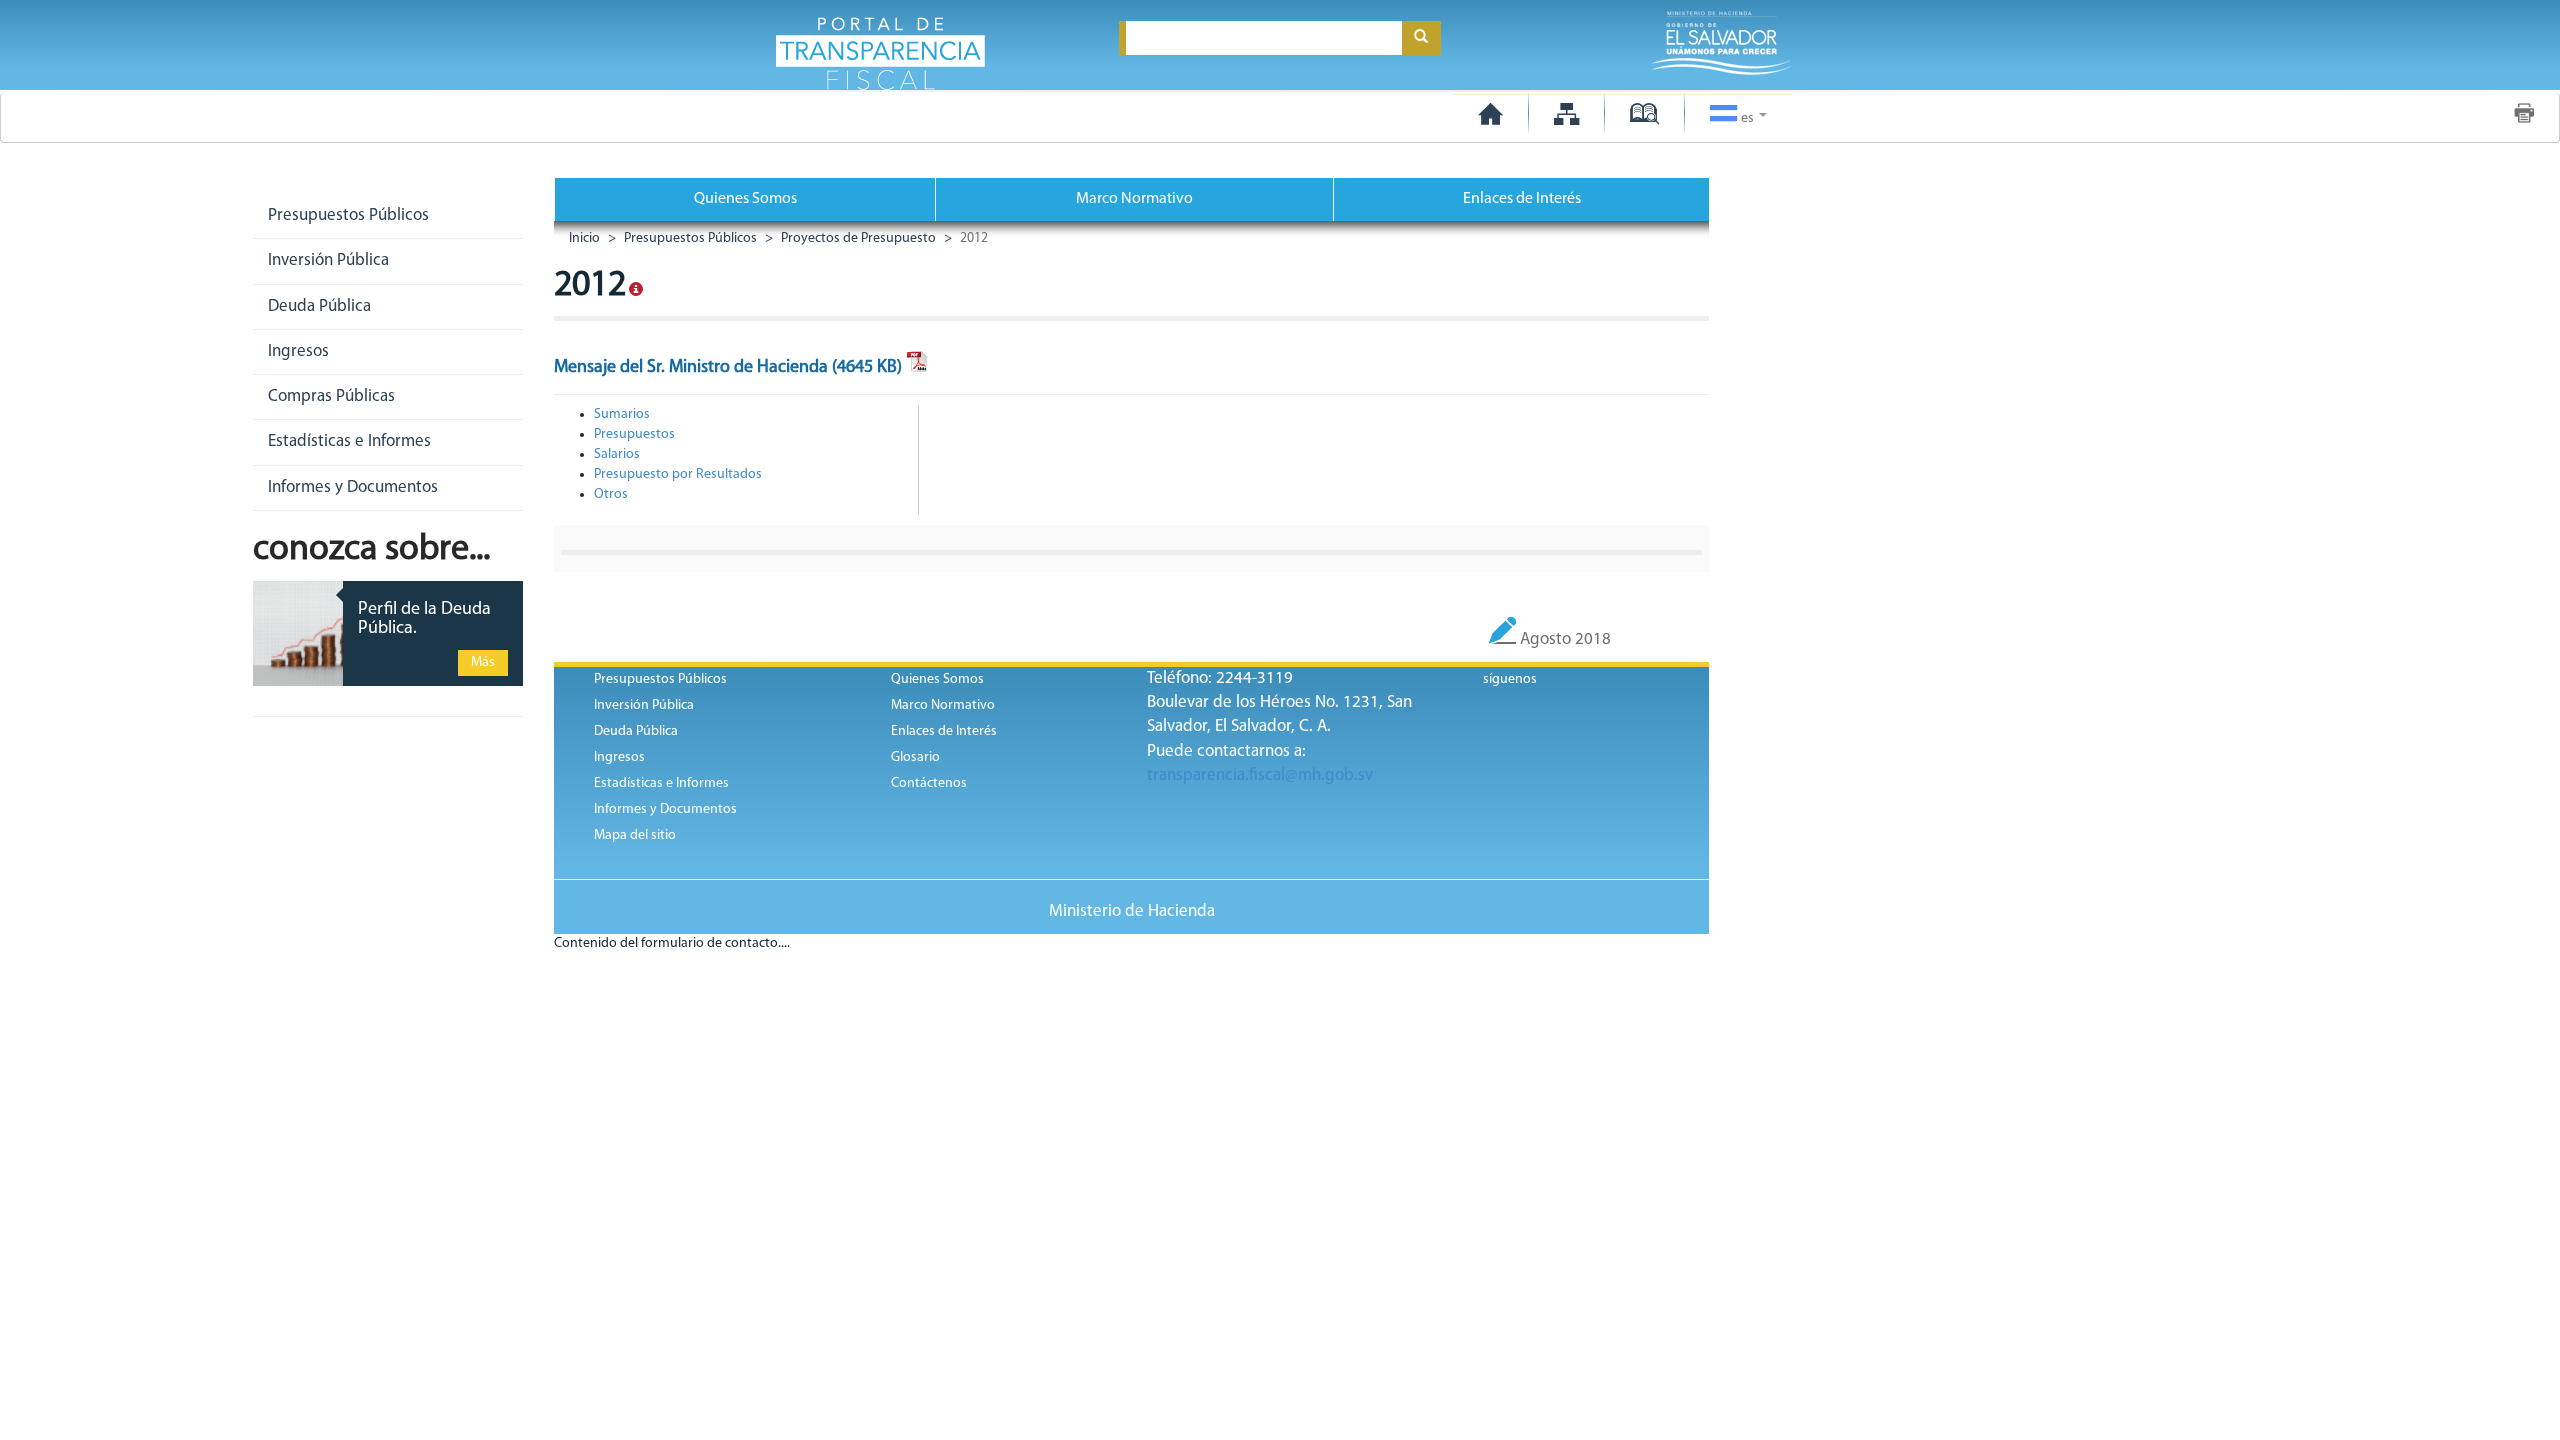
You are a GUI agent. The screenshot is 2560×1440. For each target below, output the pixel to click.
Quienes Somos (745, 199)
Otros (611, 494)
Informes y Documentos (665, 809)
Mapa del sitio (635, 835)
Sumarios (622, 414)
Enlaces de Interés (1522, 199)
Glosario (915, 757)
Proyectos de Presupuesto (857, 238)
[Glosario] (1644, 113)
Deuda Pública (636, 731)
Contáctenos (929, 783)
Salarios (617, 454)
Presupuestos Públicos (689, 238)
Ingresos (619, 757)
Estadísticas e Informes (661, 783)
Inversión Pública (644, 705)
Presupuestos (634, 434)
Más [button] (483, 662)
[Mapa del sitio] (1566, 113)
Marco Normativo (1134, 199)
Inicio (584, 238)
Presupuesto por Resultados (678, 474)
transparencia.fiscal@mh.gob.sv (1260, 775)
